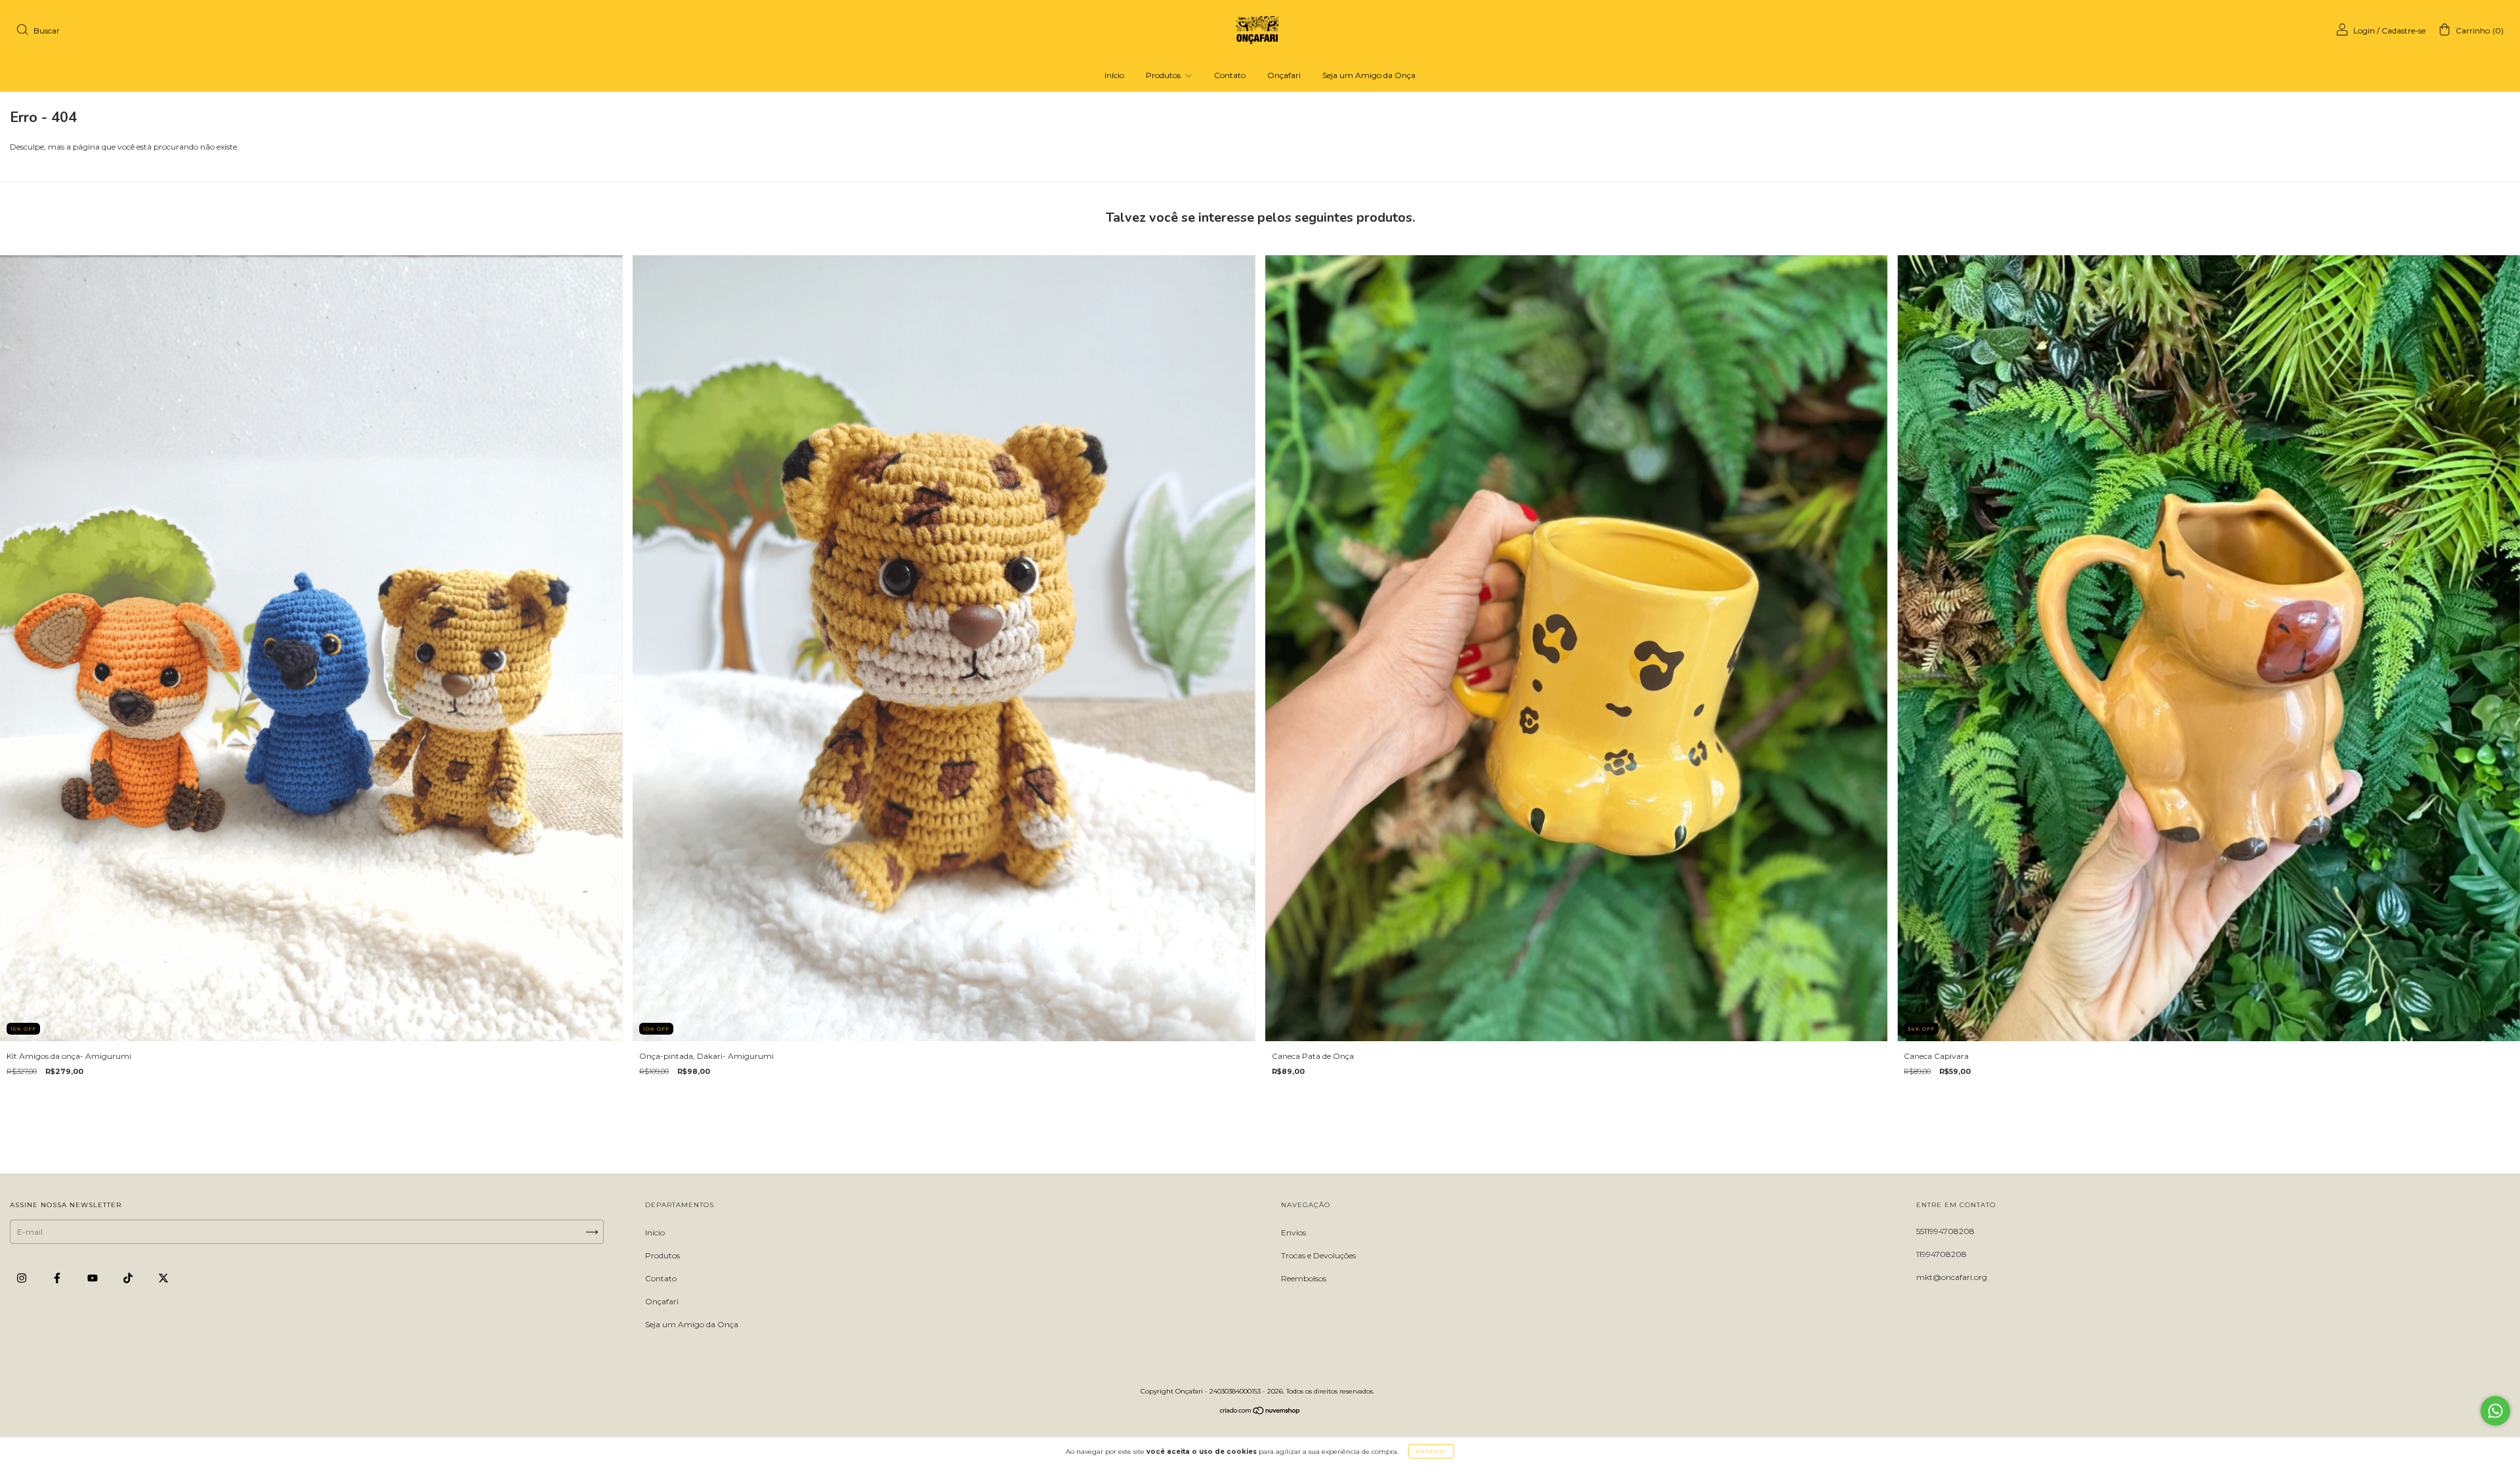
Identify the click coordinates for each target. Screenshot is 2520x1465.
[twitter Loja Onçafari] (163, 1278)
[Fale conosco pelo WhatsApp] (2495, 1411)
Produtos (1164, 75)
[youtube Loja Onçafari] (94, 1278)
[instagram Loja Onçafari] (23, 1278)
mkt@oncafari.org (1952, 1277)
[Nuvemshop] (1260, 1412)
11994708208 (1942, 1254)
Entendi (1431, 1451)
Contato (1230, 75)
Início (1114, 75)
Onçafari (1284, 75)
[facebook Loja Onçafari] (58, 1278)
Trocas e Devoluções (1318, 1255)
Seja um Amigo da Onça (1369, 75)
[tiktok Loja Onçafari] (129, 1278)
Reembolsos (1304, 1278)
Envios (1293, 1232)
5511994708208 (1945, 1231)
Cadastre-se (2404, 31)
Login (2364, 31)
